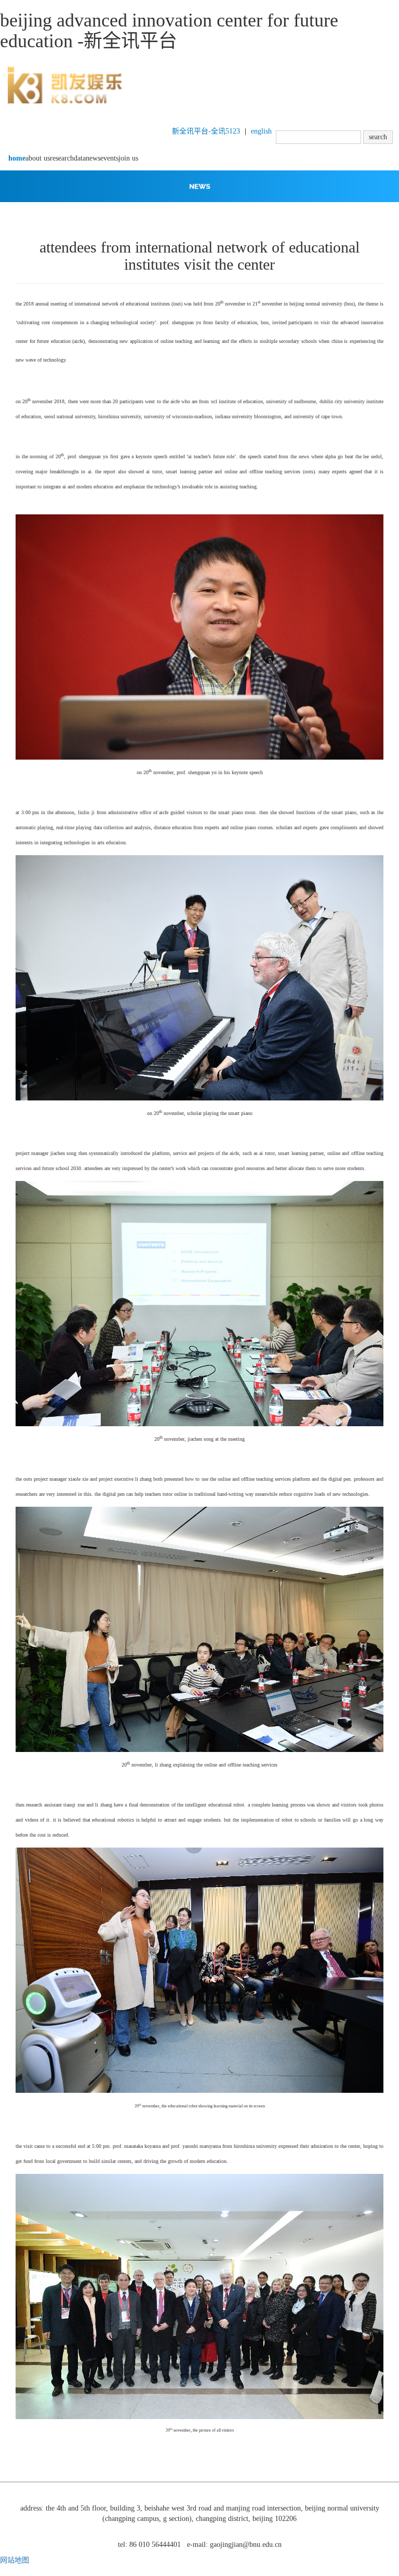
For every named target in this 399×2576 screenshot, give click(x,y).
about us (38, 158)
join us (128, 158)
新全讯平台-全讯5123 (206, 131)
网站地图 (15, 2560)
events (109, 158)
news (93, 158)
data (80, 158)
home (17, 158)
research (62, 158)
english (261, 131)
